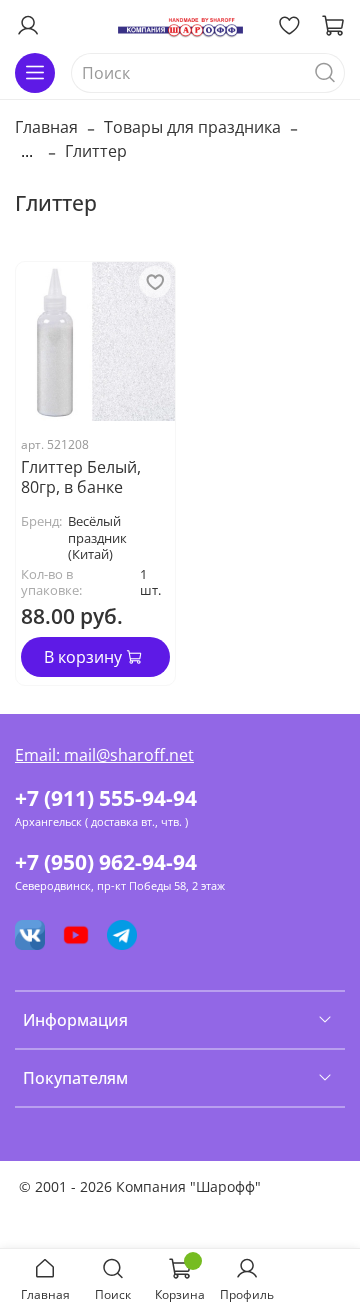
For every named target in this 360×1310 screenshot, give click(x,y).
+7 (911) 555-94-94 (106, 798)
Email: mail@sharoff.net (104, 755)
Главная (46, 127)
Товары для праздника (192, 127)
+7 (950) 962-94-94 (106, 862)
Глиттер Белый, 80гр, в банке (81, 477)
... (27, 151)
